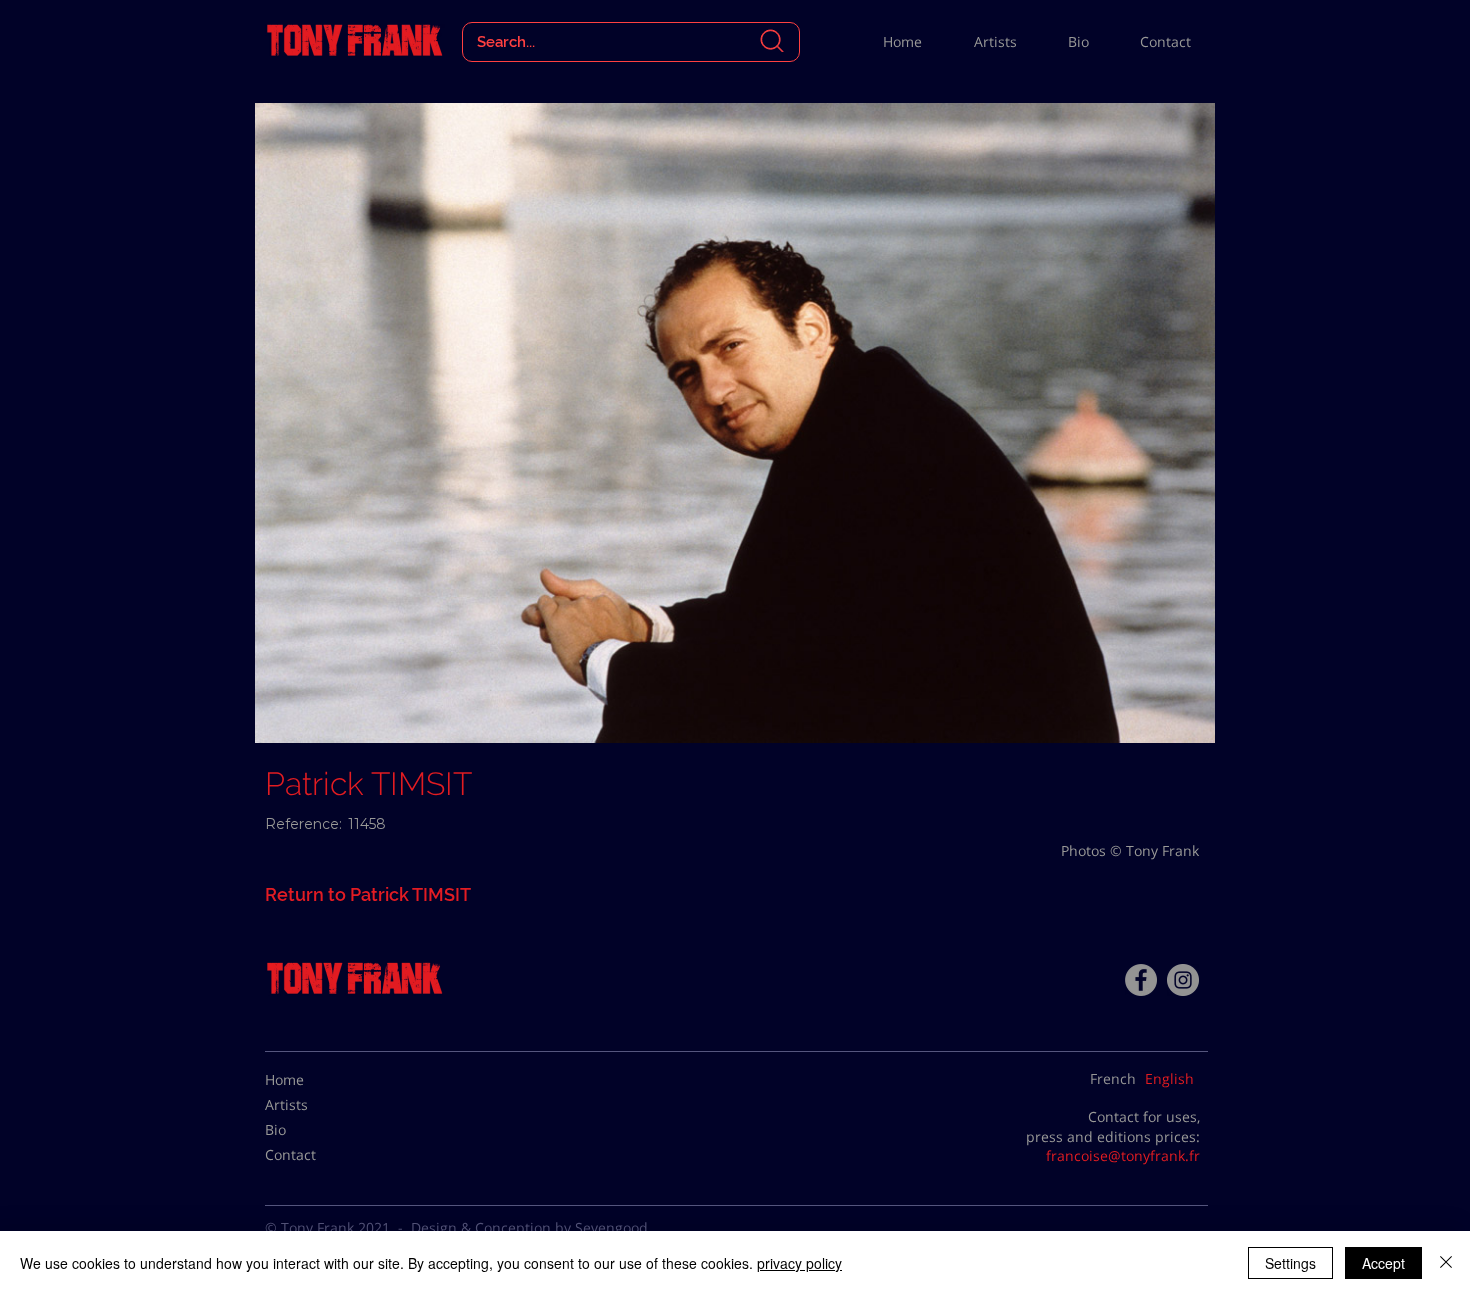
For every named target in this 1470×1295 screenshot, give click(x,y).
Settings (1290, 1263)
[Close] (1446, 1263)
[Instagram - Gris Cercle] (1183, 980)
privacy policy (799, 1263)
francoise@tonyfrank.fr (1123, 1155)
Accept (1383, 1263)
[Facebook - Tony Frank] (1141, 980)
